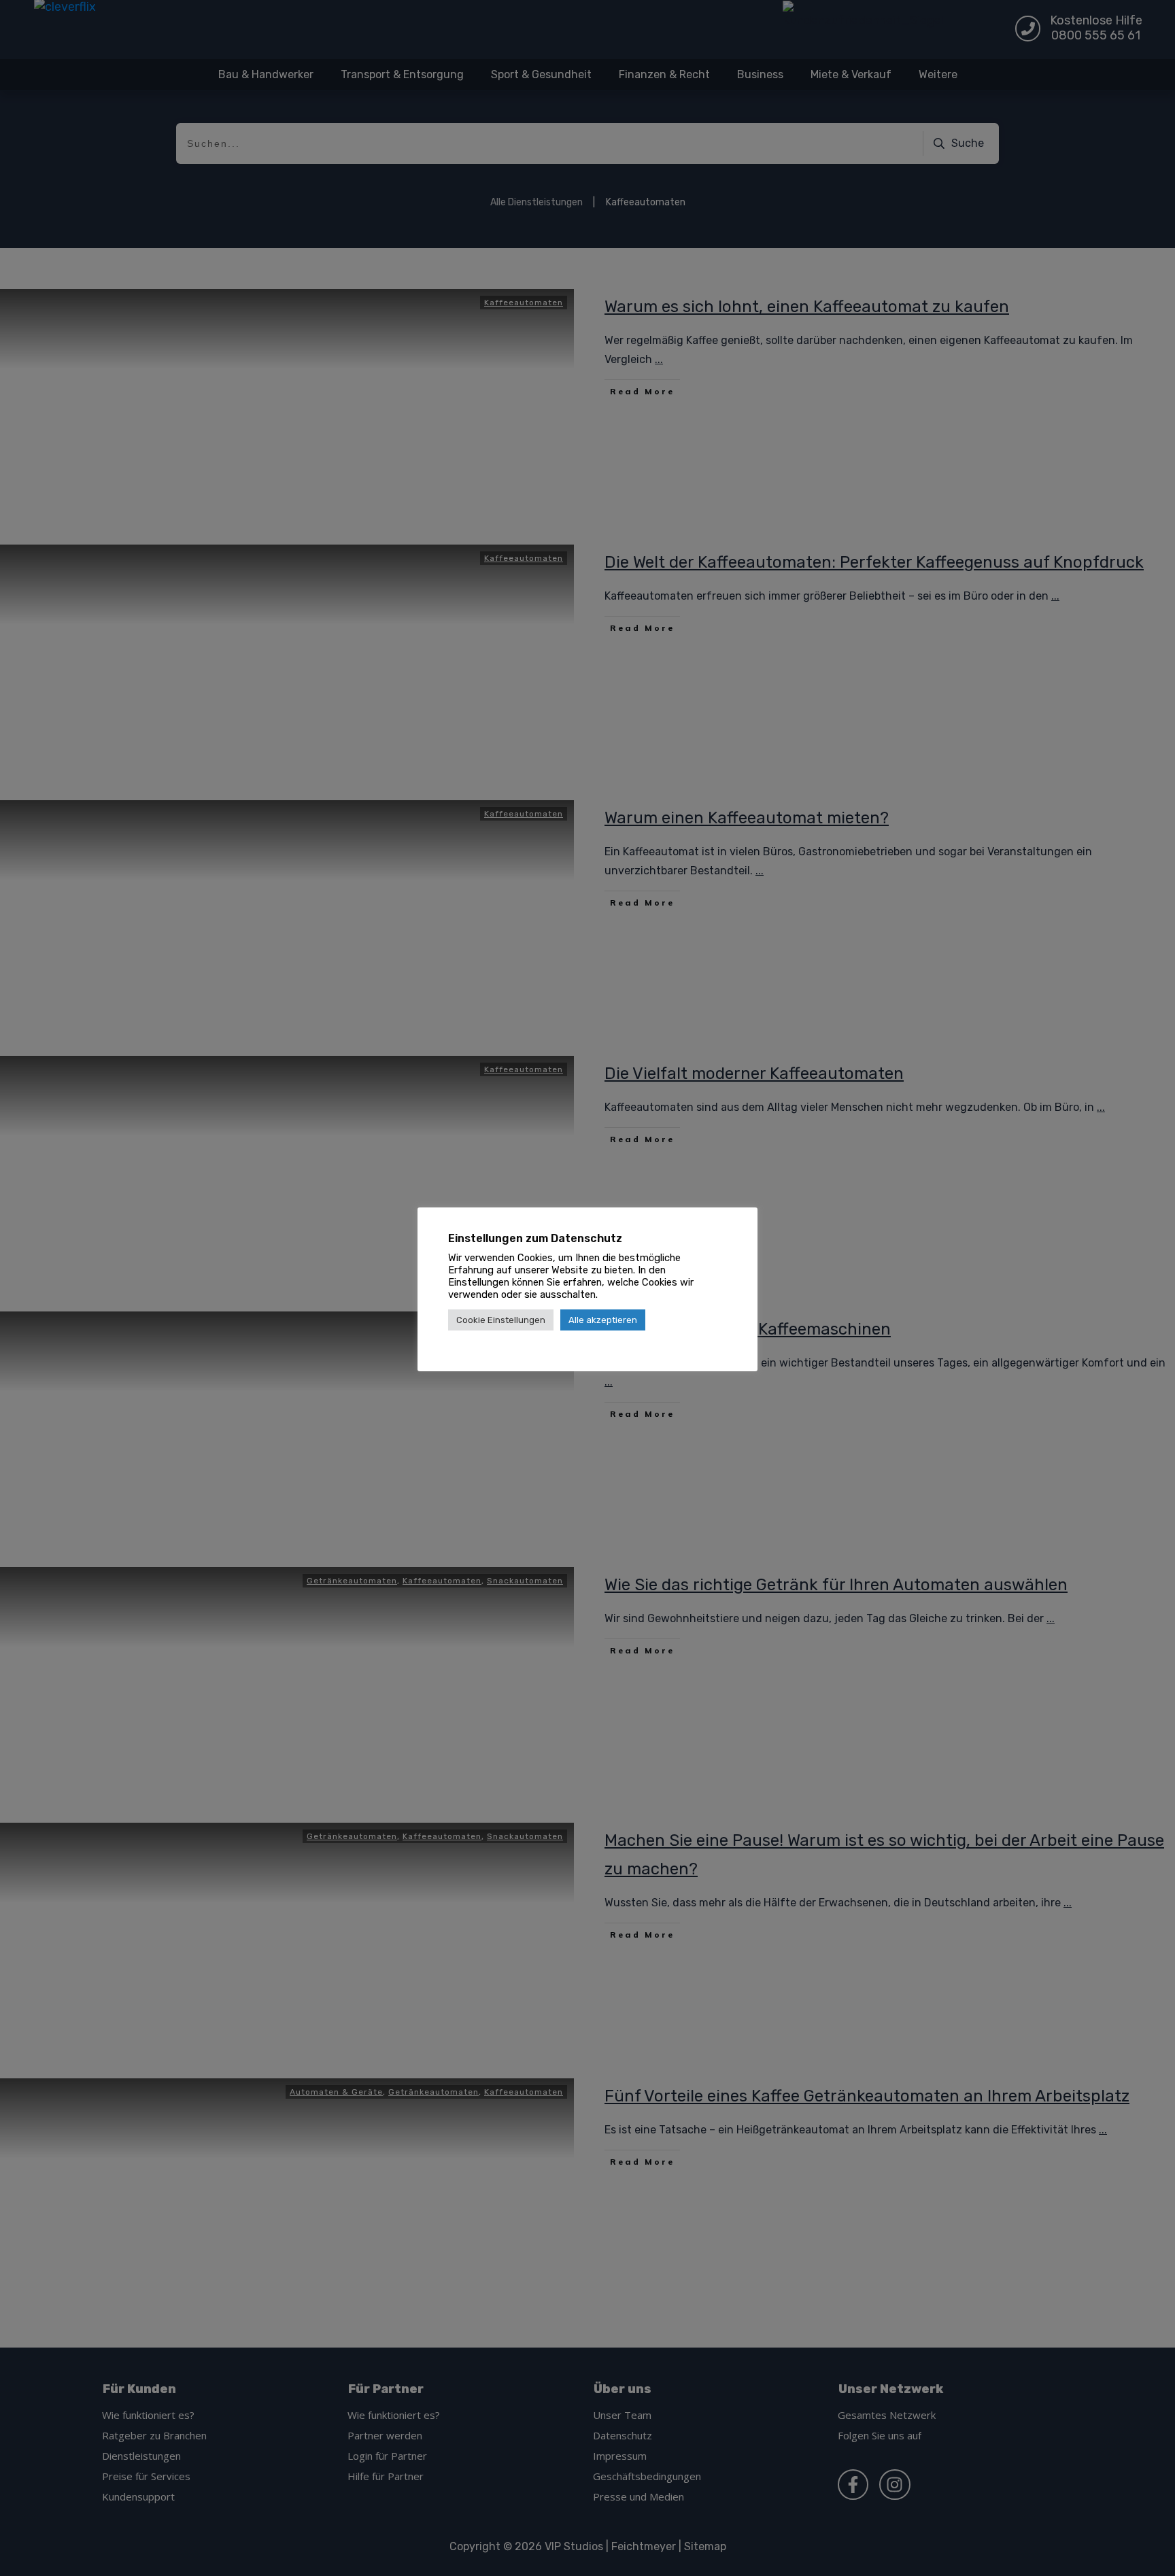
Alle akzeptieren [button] (603, 1320)
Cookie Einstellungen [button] (501, 1320)
